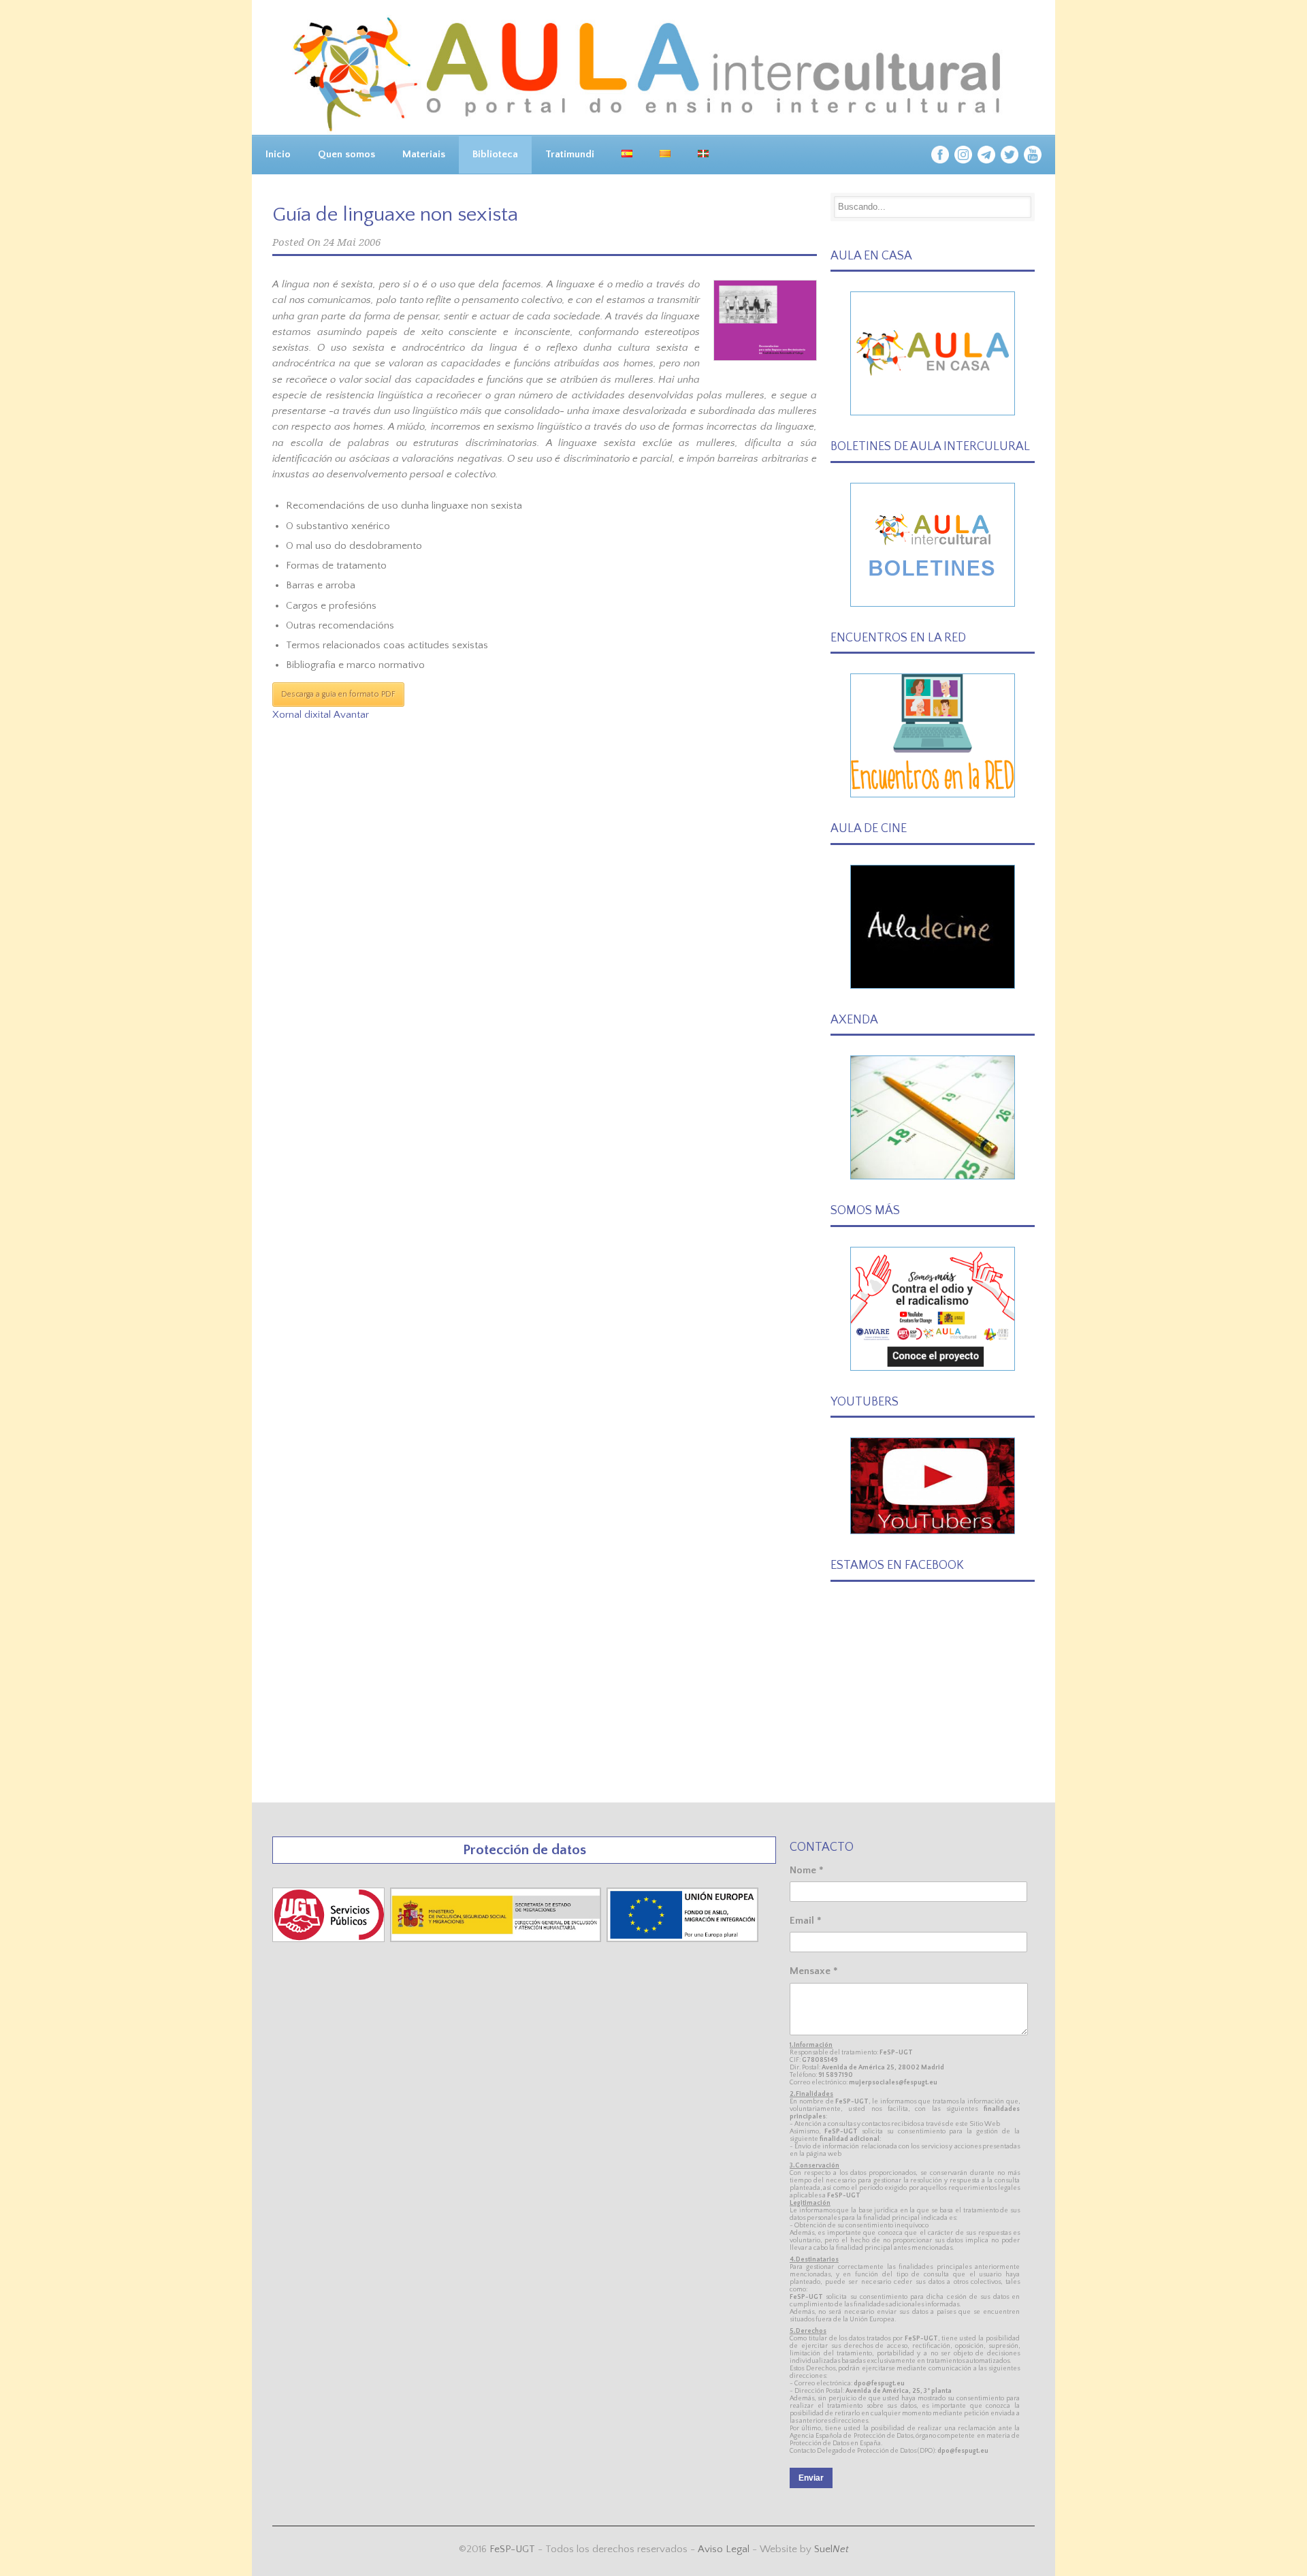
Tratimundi (570, 154)
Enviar (811, 2478)
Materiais (424, 154)
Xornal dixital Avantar (321, 715)
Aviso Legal (724, 2549)
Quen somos (346, 154)
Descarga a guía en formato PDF (338, 694)
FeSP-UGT (512, 2549)
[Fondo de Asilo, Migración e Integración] (682, 1939)
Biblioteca (495, 154)
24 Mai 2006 (352, 242)
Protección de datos (525, 1850)
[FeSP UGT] (330, 1939)
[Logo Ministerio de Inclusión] (497, 1939)
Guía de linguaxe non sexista (395, 215)
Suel (832, 2549)
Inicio (278, 154)
